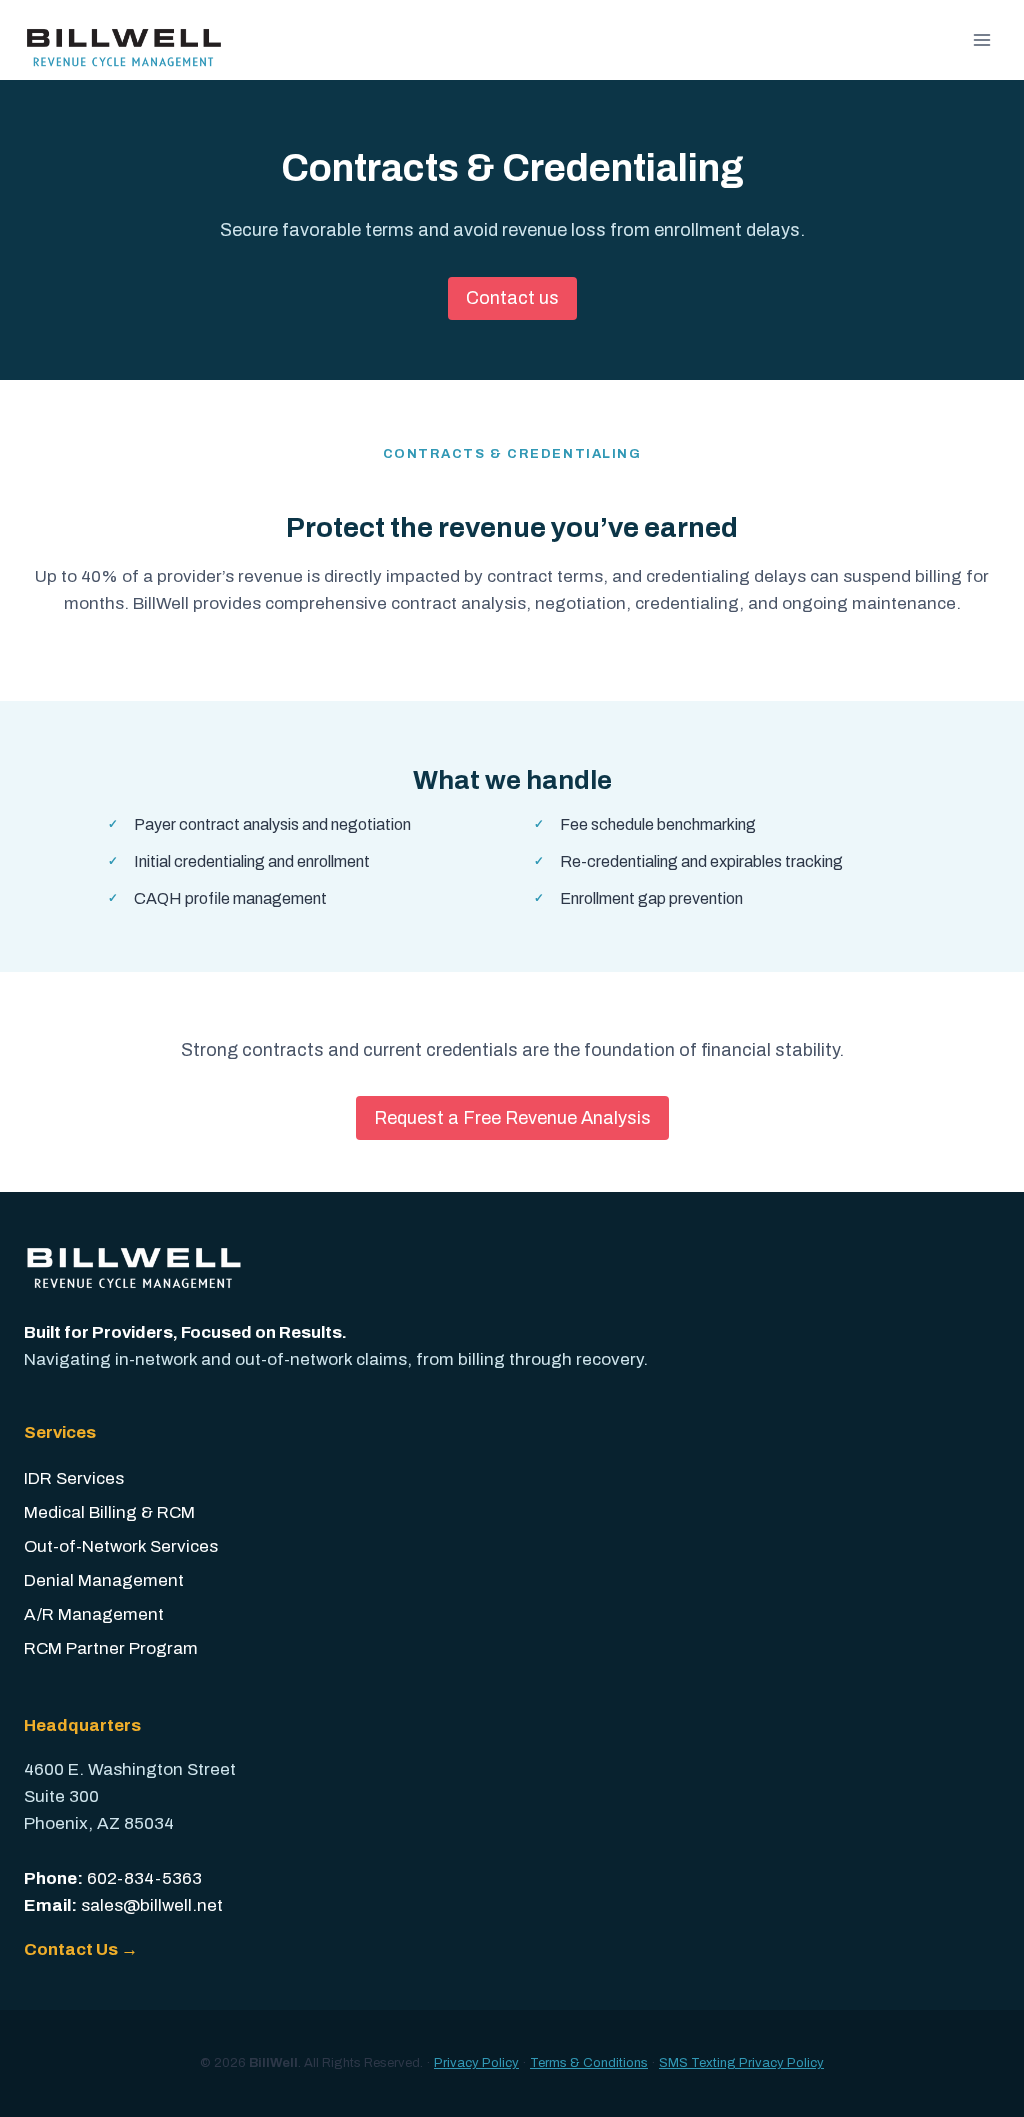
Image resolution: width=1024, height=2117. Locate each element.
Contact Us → (81, 1949)
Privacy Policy (476, 2063)
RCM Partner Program (111, 1648)
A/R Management (94, 1614)
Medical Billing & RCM (109, 1512)
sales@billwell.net (152, 1905)
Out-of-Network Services (121, 1546)
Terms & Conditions (589, 2063)
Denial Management (104, 1580)
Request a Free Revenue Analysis (512, 1118)
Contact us (512, 298)
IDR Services (74, 1478)
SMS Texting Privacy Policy (741, 2063)
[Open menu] (981, 39)
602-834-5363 (144, 1878)
